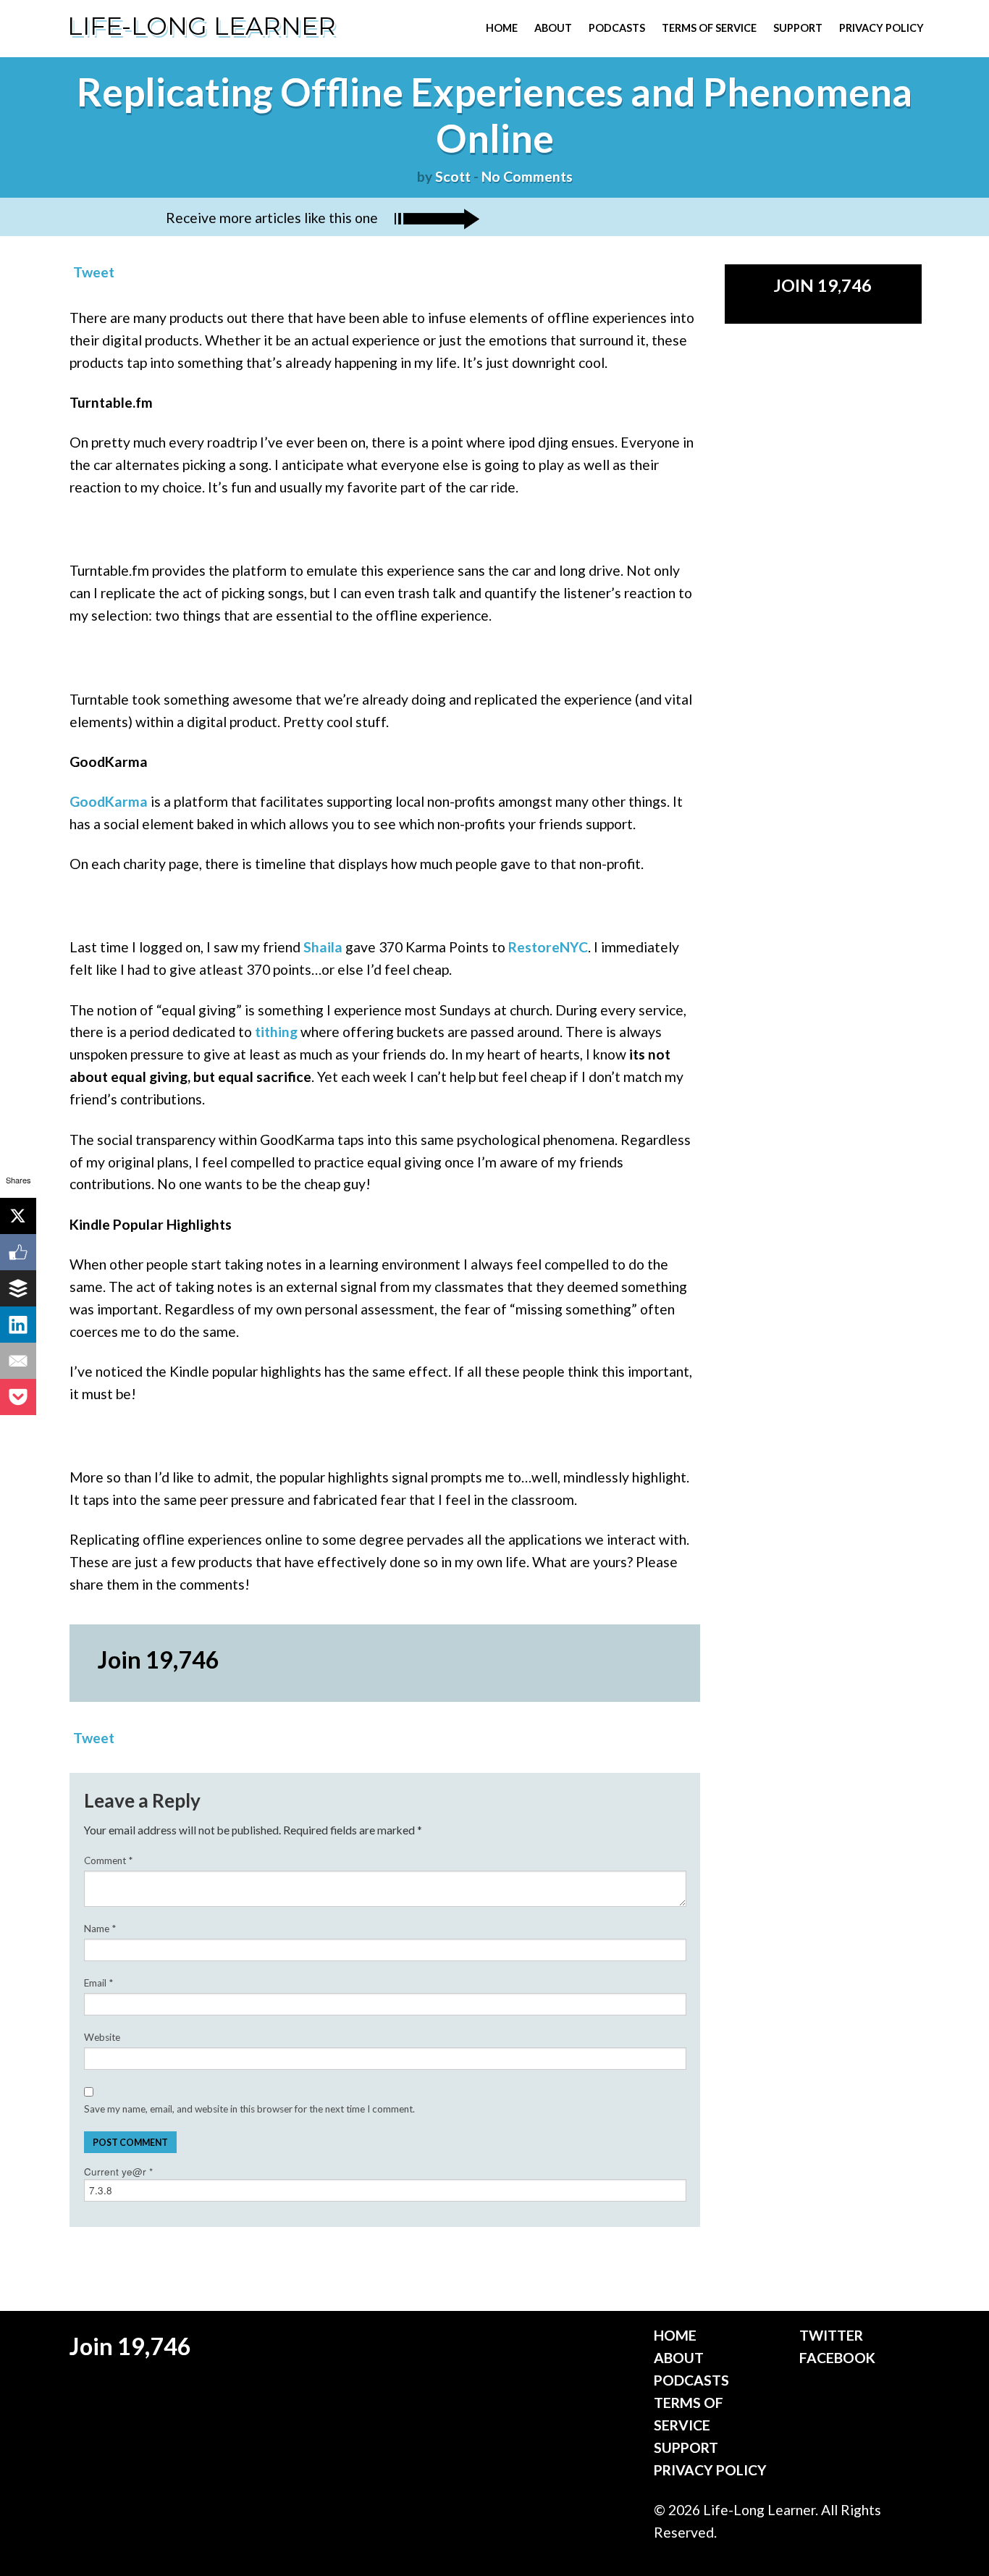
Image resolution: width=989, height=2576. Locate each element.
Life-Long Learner (202, 26)
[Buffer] (18, 1288)
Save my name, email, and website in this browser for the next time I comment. (249, 2109)
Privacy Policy (881, 28)
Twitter (831, 2335)
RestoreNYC (548, 947)
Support (798, 28)
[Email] (18, 1361)
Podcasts (617, 28)
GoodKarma (109, 801)
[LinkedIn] (18, 1325)
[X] (18, 1216)
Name (100, 1929)
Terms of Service (709, 28)
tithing (276, 1032)
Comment (108, 1860)
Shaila (323, 947)
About (553, 28)
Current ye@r (118, 2172)
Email (98, 1983)
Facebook (837, 2358)
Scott (453, 176)
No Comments (527, 176)
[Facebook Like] (18, 1252)
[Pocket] (18, 1397)
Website (102, 2037)
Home (502, 28)
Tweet (94, 272)
